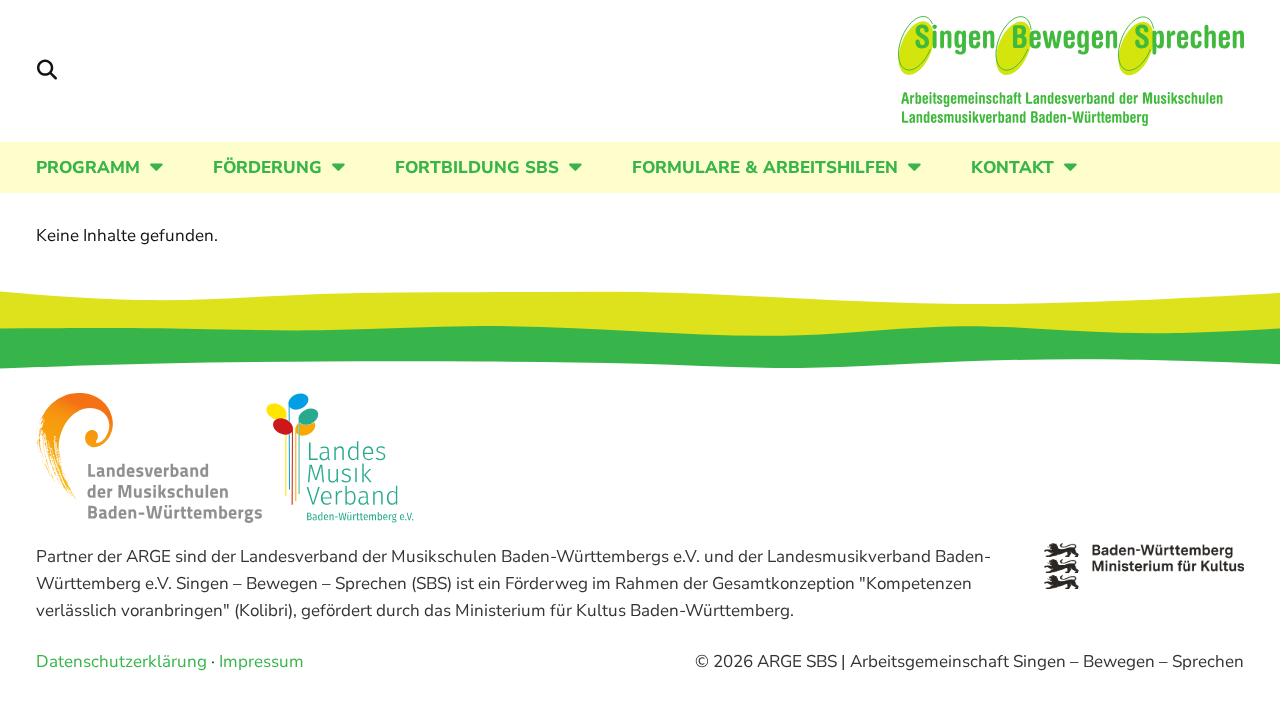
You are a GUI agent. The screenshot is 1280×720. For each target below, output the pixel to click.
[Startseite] (1071, 71)
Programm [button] (88, 167)
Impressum (261, 661)
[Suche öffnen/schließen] (46, 71)
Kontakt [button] (1012, 167)
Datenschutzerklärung (121, 661)
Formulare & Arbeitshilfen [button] (765, 167)
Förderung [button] (267, 167)
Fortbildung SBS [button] (477, 167)
